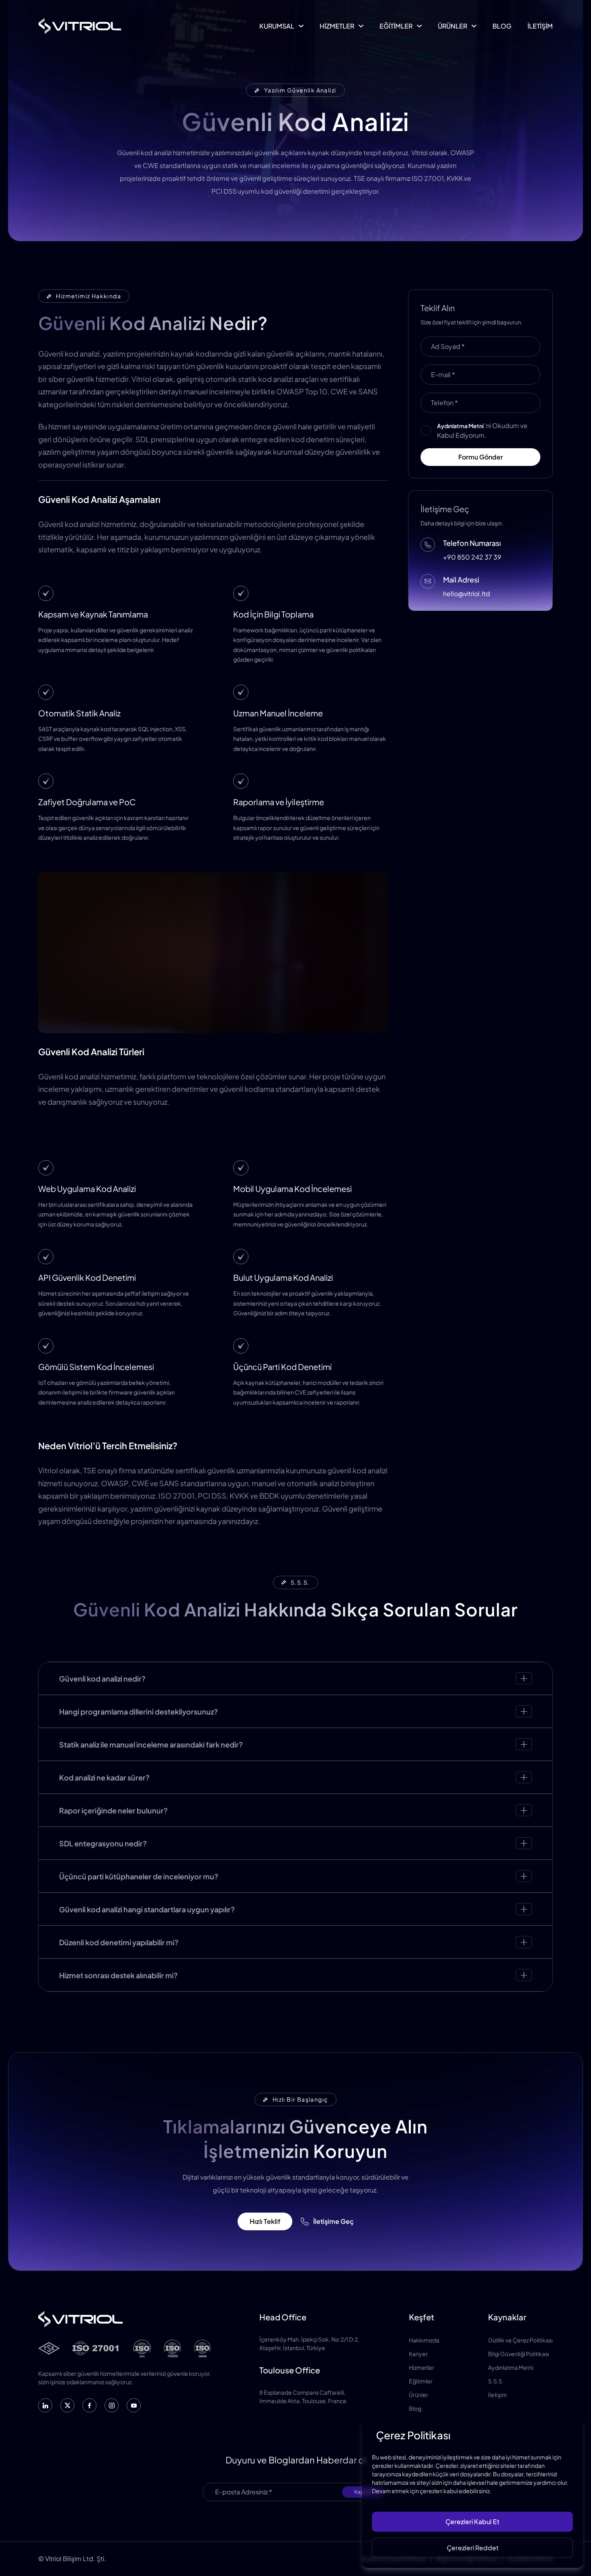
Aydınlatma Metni (511, 2367)
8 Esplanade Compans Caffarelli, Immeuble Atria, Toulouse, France (303, 2397)
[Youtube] (134, 2405)
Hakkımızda (424, 2340)
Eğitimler (421, 2381)
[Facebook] (89, 2405)
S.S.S (495, 2381)
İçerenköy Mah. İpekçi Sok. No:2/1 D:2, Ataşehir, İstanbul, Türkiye (309, 2343)
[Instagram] (112, 2405)
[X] (67, 2405)
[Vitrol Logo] (125, 2319)
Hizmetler (422, 2367)
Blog (415, 2408)
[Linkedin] (45, 2405)
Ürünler (419, 2395)
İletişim (498, 2395)
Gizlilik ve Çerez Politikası (520, 2340)
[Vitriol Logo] (80, 26)
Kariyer (418, 2354)
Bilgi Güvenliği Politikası (519, 2354)
